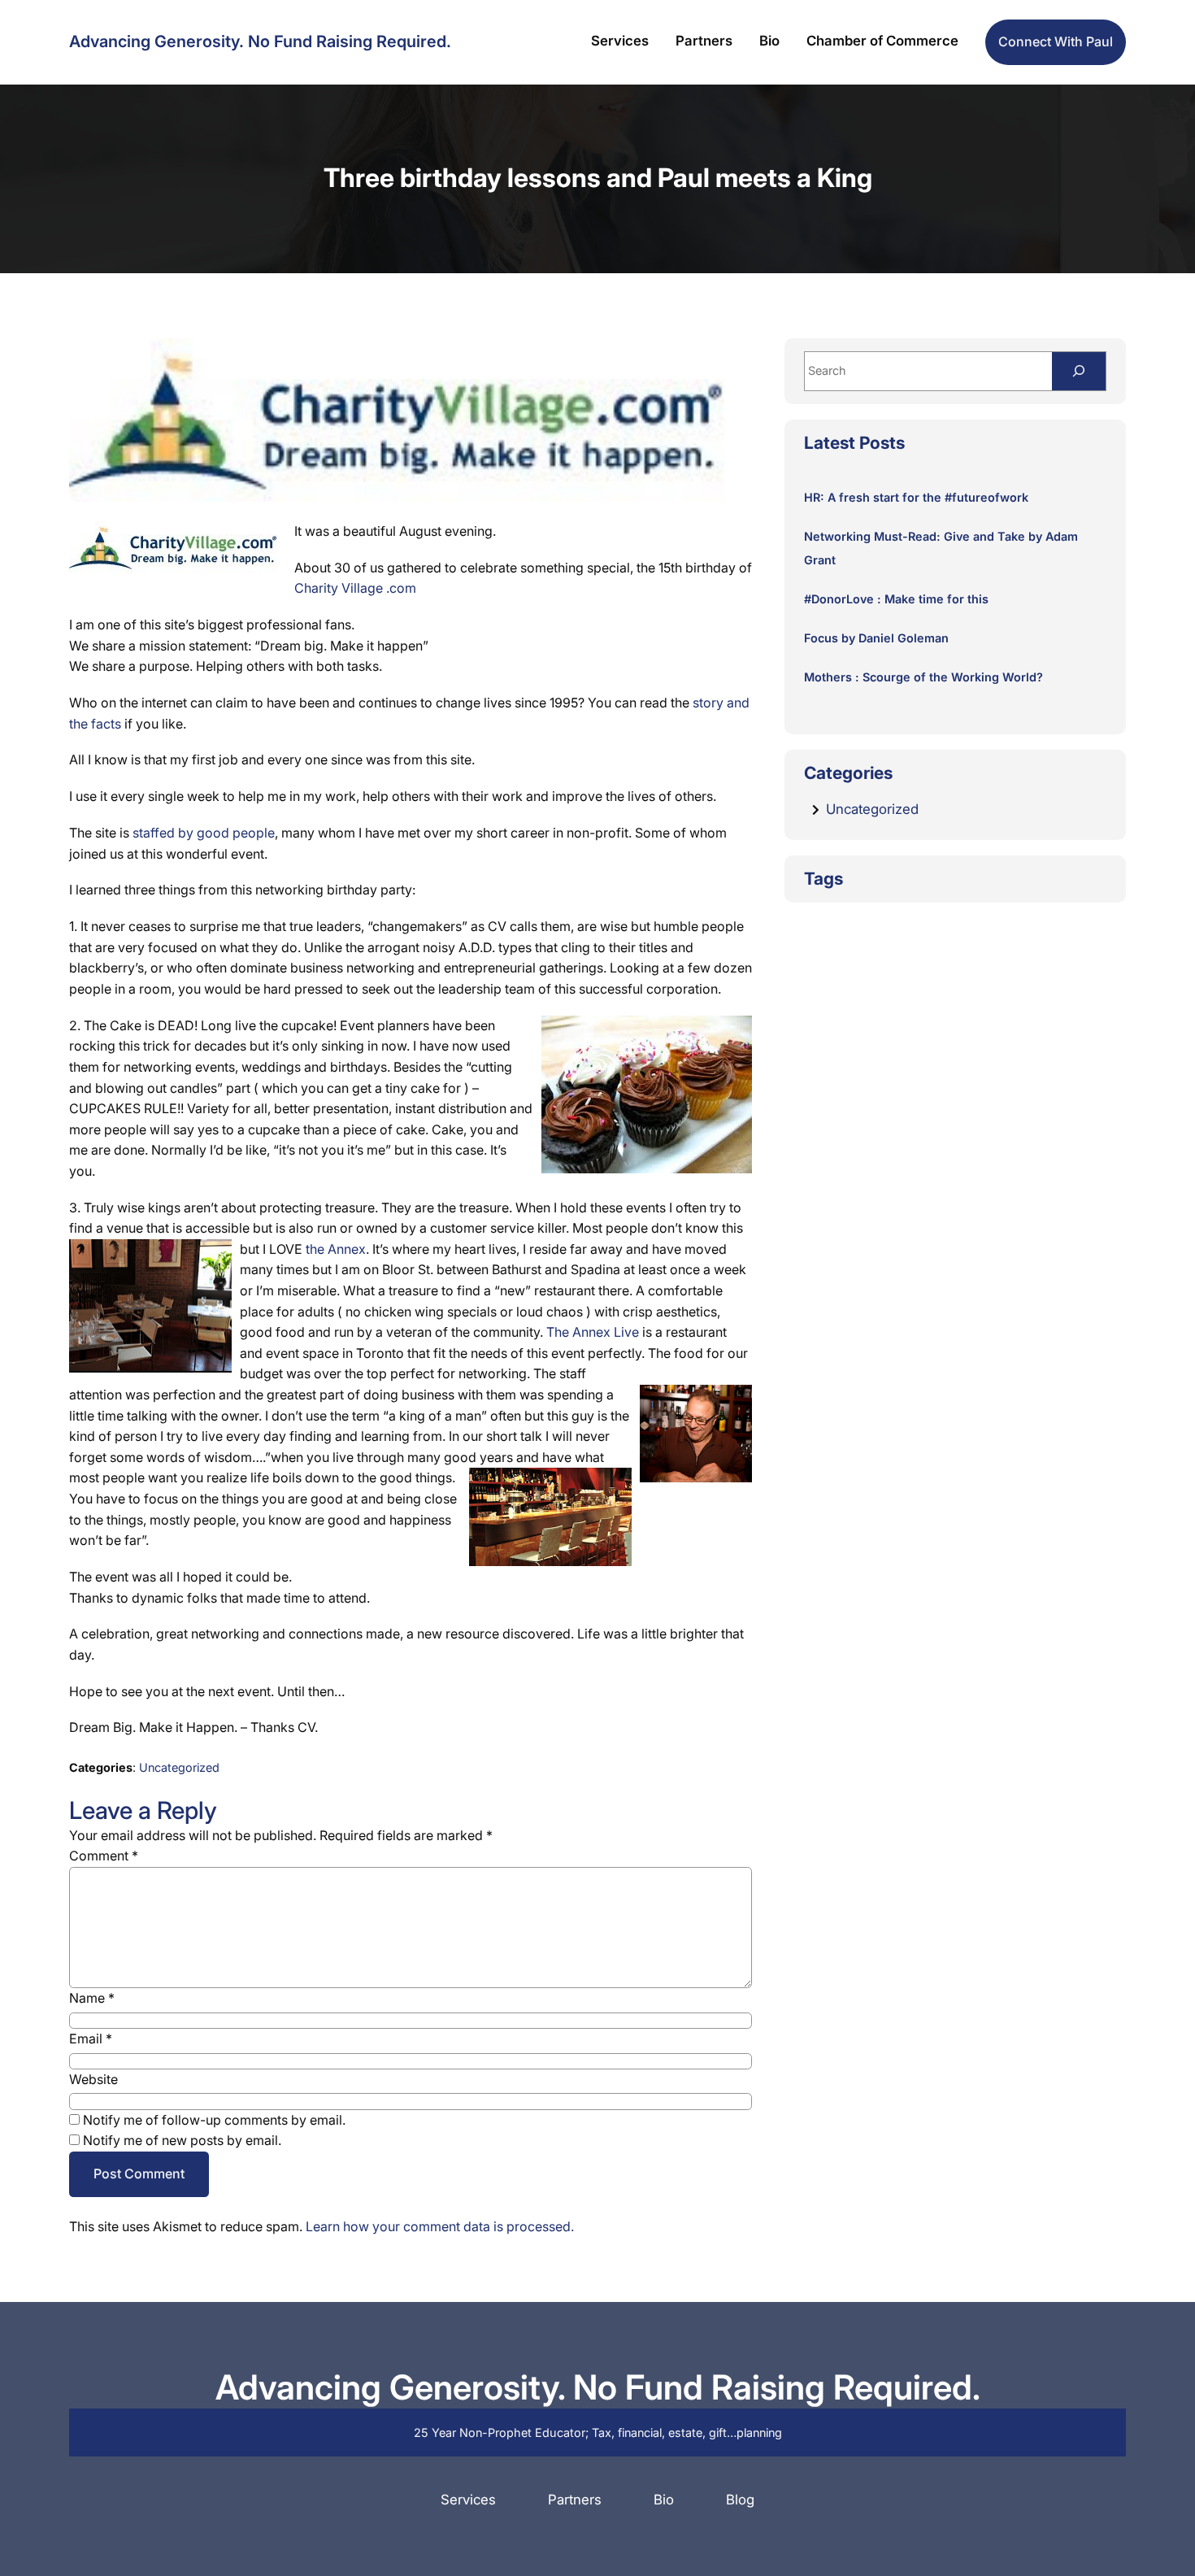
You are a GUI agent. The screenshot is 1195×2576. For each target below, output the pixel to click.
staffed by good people (204, 833)
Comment (104, 1856)
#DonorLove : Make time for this (896, 599)
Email (91, 2039)
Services (468, 2500)
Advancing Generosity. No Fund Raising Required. (260, 41)
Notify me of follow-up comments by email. (214, 2120)
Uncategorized (179, 1767)
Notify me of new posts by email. (182, 2140)
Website (93, 2079)
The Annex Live (593, 1332)
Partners (575, 2500)
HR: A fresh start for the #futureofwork (916, 497)
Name (92, 1998)
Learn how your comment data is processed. (440, 2226)
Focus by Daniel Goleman (876, 638)
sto (702, 703)
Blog (740, 2500)
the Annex (334, 1249)
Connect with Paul (1056, 41)
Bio (664, 2500)
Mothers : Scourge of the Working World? (923, 677)
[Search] (1079, 371)
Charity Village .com (355, 588)
